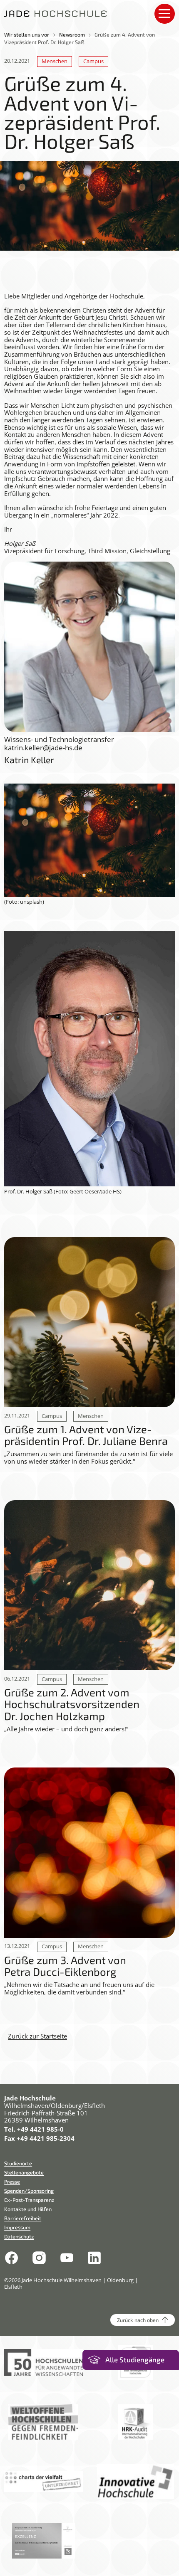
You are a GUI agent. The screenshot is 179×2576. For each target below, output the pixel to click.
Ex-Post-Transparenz (29, 2200)
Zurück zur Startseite (37, 2036)
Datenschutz (19, 2236)
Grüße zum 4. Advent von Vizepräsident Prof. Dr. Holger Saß (80, 38)
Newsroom (72, 35)
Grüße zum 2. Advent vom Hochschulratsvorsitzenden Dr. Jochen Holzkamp (72, 1704)
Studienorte (18, 2163)
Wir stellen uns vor (27, 35)
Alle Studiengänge (135, 2360)
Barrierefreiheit (23, 2218)
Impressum (17, 2227)
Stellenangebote (24, 2172)
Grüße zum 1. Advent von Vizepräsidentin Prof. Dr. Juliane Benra (86, 1435)
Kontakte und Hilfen (28, 2209)
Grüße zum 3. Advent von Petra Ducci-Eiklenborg (65, 1966)
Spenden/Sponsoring (29, 2191)
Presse (12, 2182)
